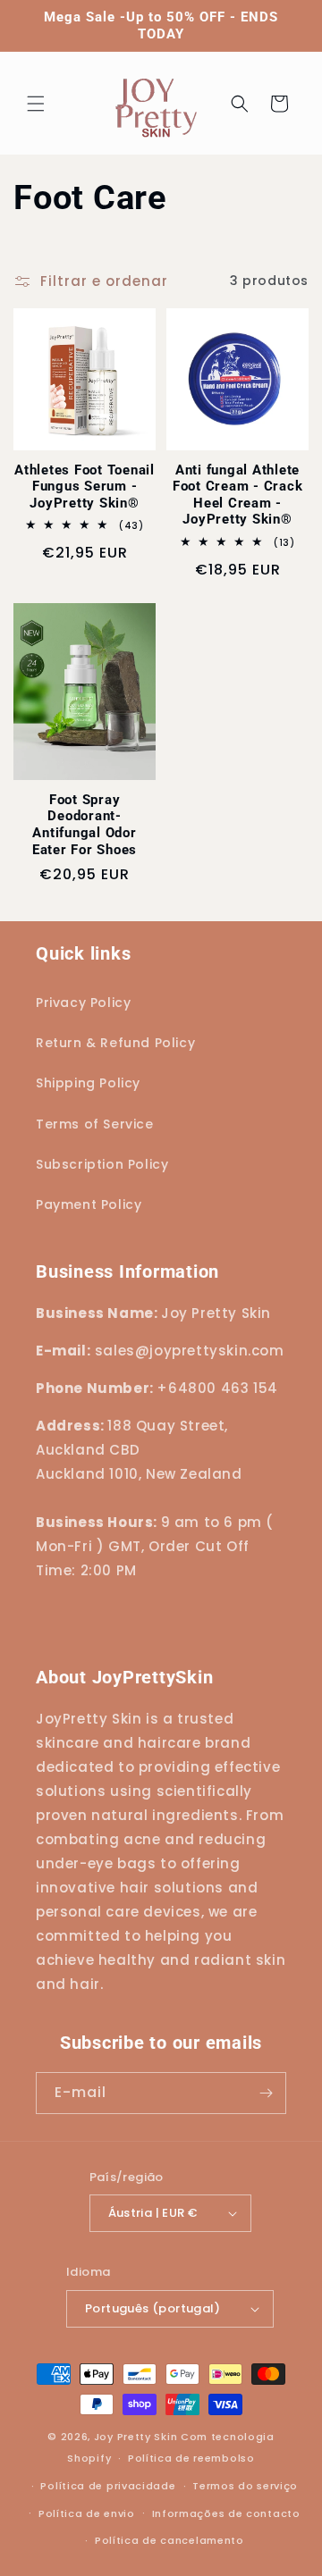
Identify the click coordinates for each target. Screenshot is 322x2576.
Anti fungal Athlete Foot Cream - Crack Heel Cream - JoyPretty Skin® (238, 495)
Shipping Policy (88, 1083)
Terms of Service (95, 1124)
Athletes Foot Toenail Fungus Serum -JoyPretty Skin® (85, 487)
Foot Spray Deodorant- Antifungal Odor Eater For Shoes (85, 825)
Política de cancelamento (169, 2540)
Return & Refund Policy (115, 1043)
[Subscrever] (266, 2093)
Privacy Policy (83, 1003)
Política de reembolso (191, 2458)
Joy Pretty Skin (136, 2437)
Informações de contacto (226, 2513)
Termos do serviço (245, 2486)
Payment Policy (89, 1204)
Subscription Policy (102, 1164)
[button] (36, 104)
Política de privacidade (108, 2486)
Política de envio (87, 2513)
